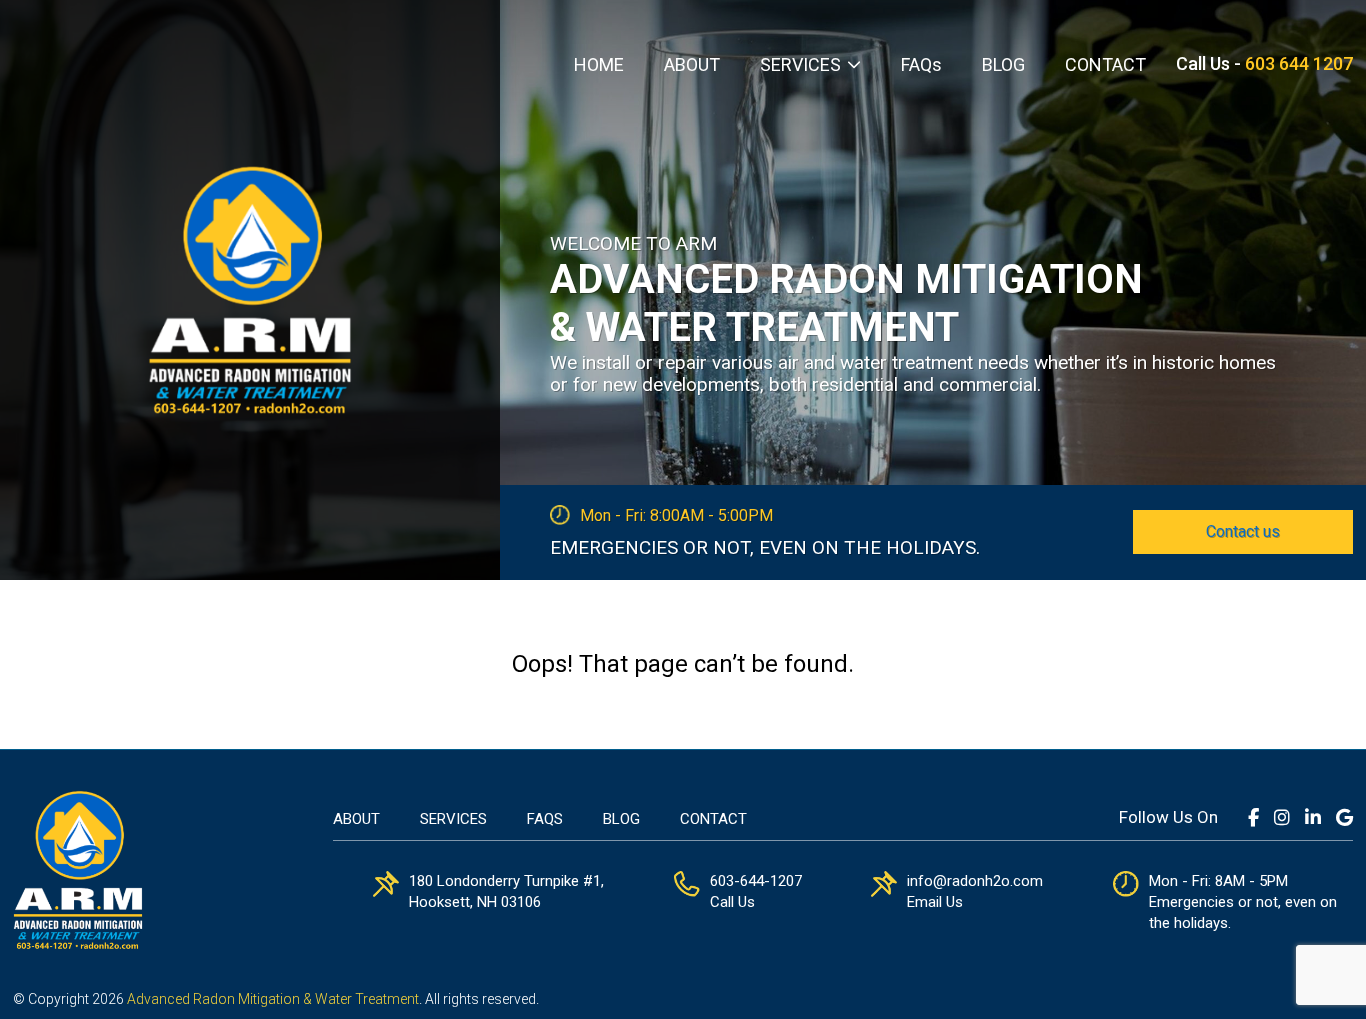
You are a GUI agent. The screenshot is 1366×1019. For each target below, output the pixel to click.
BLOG (1003, 64)
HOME (599, 64)
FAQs (921, 64)
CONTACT (1105, 64)
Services (453, 819)
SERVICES (800, 64)
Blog (621, 819)
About (356, 819)
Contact (713, 819)
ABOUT (692, 64)
